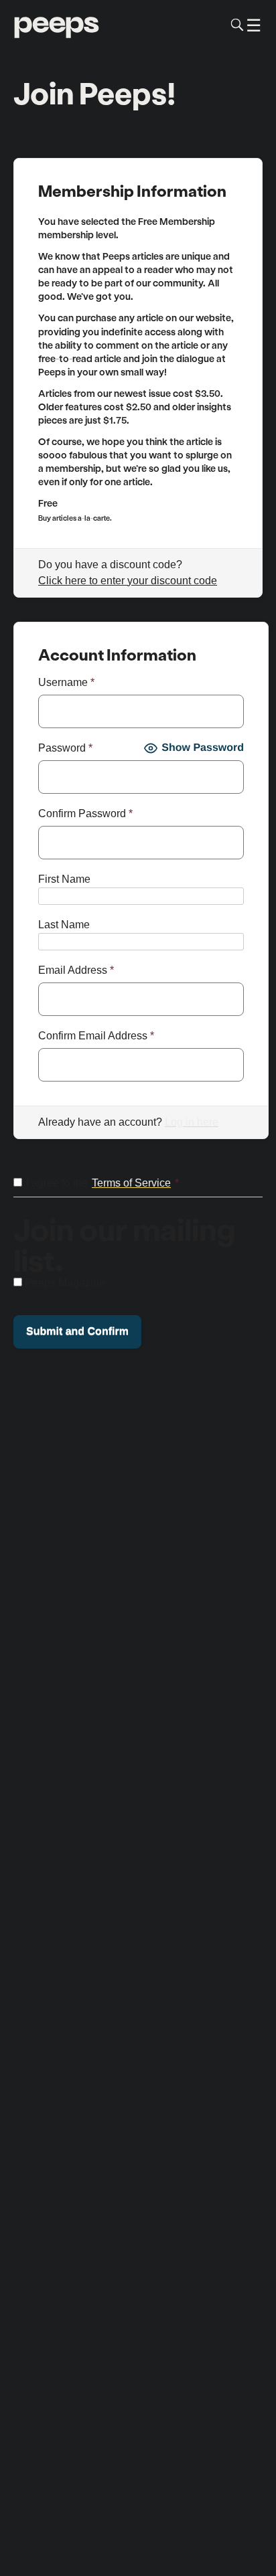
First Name (64, 879)
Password (65, 748)
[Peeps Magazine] (57, 25)
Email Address (76, 970)
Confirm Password (85, 813)
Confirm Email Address (96, 1036)
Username (66, 682)
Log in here (192, 1122)
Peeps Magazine (65, 1283)
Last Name (64, 925)
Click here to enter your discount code (128, 581)
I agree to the (102, 1183)
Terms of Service (131, 1183)
